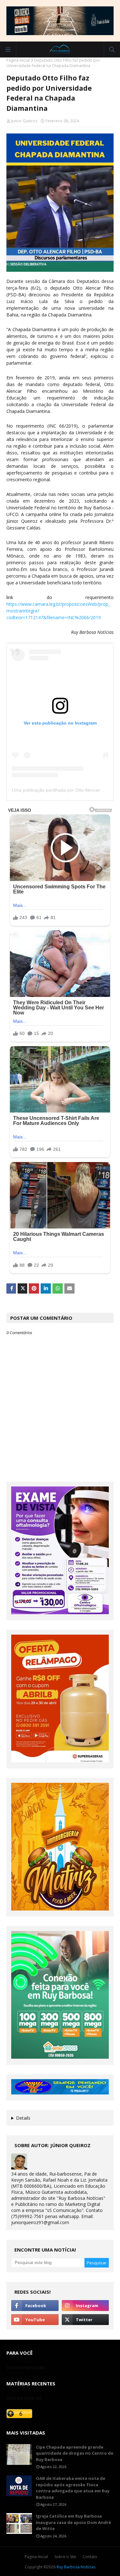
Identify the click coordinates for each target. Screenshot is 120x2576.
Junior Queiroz (24, 121)
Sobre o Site (65, 2557)
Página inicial (18, 60)
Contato (90, 2557)
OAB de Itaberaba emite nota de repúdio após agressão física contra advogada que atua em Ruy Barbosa (73, 2488)
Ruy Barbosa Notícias (76, 2567)
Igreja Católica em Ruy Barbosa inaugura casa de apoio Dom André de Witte (73, 2522)
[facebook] (35, 2306)
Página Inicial (36, 2557)
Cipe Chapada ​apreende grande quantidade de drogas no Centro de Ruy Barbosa (75, 2453)
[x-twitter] (85, 2320)
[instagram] (85, 2306)
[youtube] (35, 2320)
